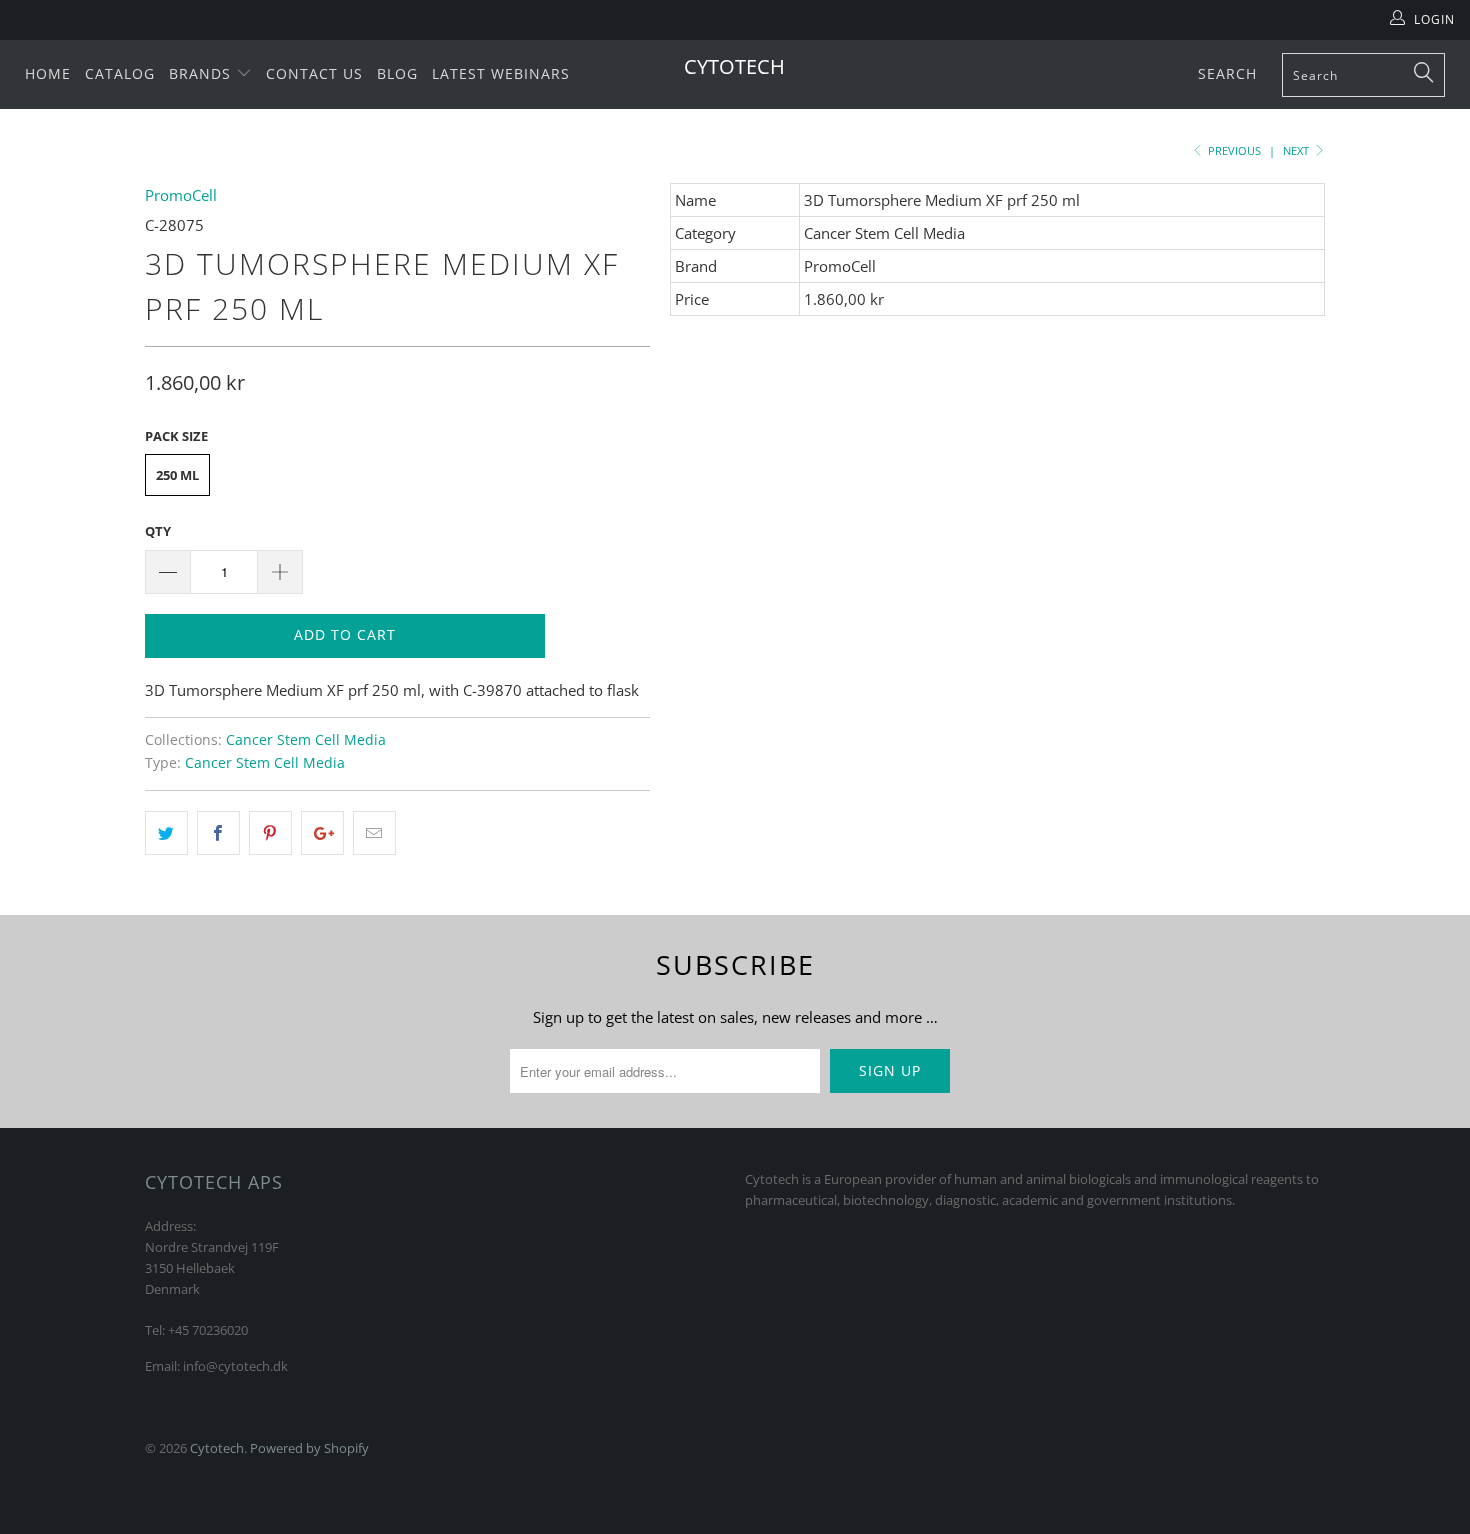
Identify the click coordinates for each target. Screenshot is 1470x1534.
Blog (397, 73)
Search (1227, 73)
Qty (158, 531)
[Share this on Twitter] (166, 833)
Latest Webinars (501, 73)
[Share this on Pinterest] (270, 833)
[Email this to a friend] (374, 833)
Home (48, 73)
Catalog (120, 73)
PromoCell (181, 195)
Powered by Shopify (309, 1448)
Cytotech (734, 66)
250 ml (177, 475)
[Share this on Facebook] (218, 833)
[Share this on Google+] (322, 833)
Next (1297, 150)
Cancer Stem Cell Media (306, 740)
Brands (202, 73)
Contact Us (314, 73)
